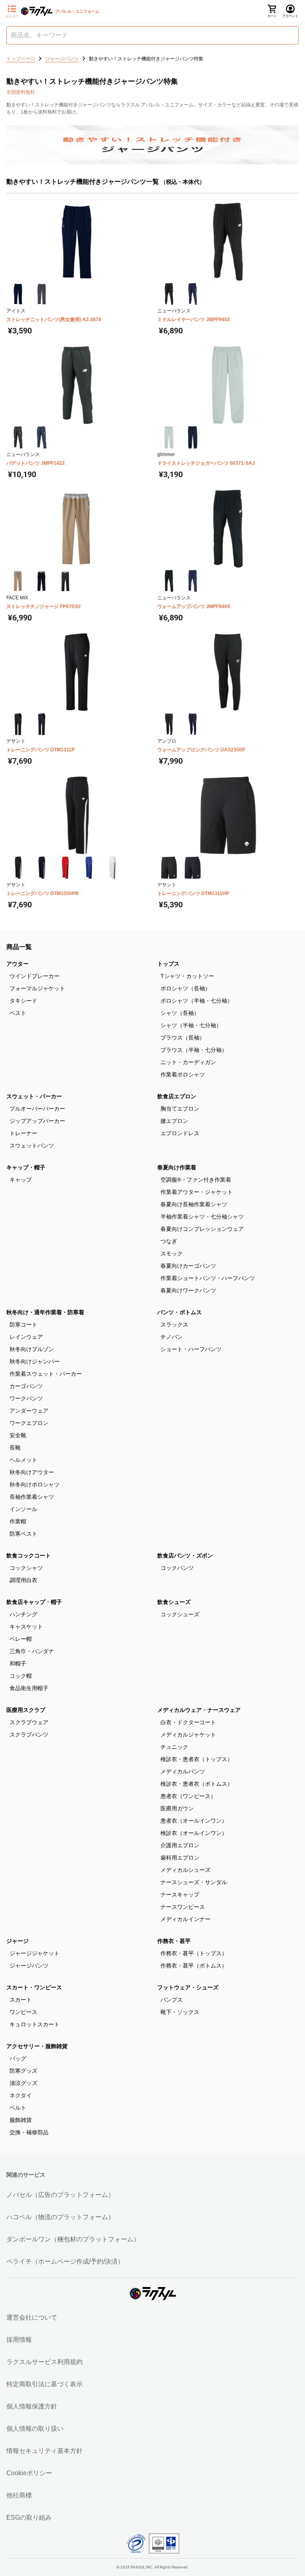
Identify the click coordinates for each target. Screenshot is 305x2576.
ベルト (18, 2108)
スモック (172, 1253)
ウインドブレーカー (35, 976)
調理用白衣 (23, 1580)
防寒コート (23, 1325)
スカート (21, 2000)
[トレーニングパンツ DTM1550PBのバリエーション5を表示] (112, 867)
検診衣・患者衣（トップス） (197, 1759)
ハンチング (23, 1614)
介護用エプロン (180, 1845)
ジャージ (17, 1941)
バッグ (18, 2058)
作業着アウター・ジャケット (197, 1192)
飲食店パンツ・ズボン (185, 1556)
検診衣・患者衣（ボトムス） (197, 1784)
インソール (23, 1509)
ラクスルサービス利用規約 (44, 2362)
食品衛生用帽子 (29, 1688)
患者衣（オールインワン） (194, 1821)
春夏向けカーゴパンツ (188, 1266)
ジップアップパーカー (37, 1121)
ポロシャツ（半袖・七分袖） (197, 1001)
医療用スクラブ (26, 1710)
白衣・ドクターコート (188, 1722)
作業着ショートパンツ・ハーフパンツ (208, 1278)
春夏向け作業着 (177, 1167)
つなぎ (169, 1241)
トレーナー (23, 1133)
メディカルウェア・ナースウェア (199, 1710)
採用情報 (19, 2340)
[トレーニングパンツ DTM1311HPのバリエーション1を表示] (169, 867)
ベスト (18, 1013)
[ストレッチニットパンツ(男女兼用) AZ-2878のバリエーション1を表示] (18, 294)
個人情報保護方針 (32, 2406)
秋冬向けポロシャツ (35, 1484)
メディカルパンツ (183, 1771)
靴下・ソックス (180, 2012)
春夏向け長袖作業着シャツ (194, 1204)
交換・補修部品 (29, 2132)
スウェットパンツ (32, 1146)
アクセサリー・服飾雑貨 (37, 2046)
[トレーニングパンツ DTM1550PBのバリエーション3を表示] (65, 867)
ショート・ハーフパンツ (191, 1349)
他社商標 (19, 2495)
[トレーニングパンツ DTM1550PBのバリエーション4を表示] (89, 867)
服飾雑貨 (21, 2120)
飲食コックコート (29, 1556)
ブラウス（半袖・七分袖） (194, 1050)
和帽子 (18, 1663)
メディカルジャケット (188, 1735)
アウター (17, 964)
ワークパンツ (26, 1398)
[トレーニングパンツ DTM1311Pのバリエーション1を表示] (18, 724)
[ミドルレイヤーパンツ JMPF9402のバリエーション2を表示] (192, 294)
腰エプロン (174, 1121)
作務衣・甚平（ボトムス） (194, 1966)
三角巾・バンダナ (32, 1651)
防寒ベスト (23, 1534)
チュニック (174, 1747)
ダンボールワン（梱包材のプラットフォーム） (73, 2239)
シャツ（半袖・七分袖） (191, 1025)
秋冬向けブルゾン (32, 1349)
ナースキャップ (180, 1894)
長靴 (15, 1448)
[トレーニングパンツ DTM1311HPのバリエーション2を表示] (192, 867)
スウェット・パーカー (34, 1096)
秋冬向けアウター (32, 1472)
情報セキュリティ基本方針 (44, 2451)
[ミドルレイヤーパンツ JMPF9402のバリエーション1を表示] (169, 294)
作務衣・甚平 (174, 1941)
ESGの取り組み (29, 2517)
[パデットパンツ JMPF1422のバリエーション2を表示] (42, 437)
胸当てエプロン (180, 1109)
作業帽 (18, 1521)
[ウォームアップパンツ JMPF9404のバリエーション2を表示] (192, 581)
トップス (168, 964)
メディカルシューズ (185, 1870)
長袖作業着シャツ (32, 1497)
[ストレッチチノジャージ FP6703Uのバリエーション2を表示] (42, 581)
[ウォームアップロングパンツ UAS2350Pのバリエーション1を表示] (169, 724)
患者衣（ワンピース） (188, 1796)
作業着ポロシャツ (183, 1074)
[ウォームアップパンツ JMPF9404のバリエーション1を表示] (169, 581)
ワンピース (23, 2012)
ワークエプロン (29, 1423)
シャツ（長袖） (180, 1013)
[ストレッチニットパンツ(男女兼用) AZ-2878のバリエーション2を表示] (42, 294)
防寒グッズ (23, 2071)
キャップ (21, 1180)
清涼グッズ (23, 2083)
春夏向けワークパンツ (188, 1290)
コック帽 (21, 1676)
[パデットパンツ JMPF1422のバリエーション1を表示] (18, 437)
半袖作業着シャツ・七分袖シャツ (202, 1217)
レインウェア (26, 1337)
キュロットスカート (35, 2024)
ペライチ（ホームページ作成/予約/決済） (65, 2261)
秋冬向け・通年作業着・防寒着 (45, 1312)
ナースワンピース (183, 1907)
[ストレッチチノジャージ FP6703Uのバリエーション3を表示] (65, 581)
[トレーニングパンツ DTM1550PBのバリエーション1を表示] (18, 867)
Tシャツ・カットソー (187, 976)
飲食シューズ (174, 1602)
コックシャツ (26, 1568)
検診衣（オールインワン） (194, 1833)
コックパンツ (177, 1568)
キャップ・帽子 (26, 1167)
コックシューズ (180, 1614)
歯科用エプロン (180, 1858)
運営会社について (32, 2317)
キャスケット (26, 1627)
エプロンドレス (180, 1133)
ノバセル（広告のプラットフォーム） (60, 2195)
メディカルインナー (185, 1919)
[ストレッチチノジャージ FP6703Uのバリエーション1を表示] (18, 581)
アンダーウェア (29, 1411)
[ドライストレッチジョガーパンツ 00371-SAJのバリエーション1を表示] (169, 437)
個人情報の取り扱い (35, 2429)
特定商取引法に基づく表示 (44, 2384)
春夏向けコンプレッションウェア (202, 1229)
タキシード (23, 1001)
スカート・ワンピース (34, 1987)
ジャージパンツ (29, 1966)
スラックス (174, 1325)
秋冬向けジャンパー (35, 1361)
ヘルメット (23, 1460)
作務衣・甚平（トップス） (194, 1953)
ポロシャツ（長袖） (185, 988)
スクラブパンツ (29, 1735)
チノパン (172, 1337)
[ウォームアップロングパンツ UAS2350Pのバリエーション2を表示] (192, 724)
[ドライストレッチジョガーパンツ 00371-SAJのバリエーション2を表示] (192, 437)
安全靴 (18, 1435)
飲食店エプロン (177, 1096)
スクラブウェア (29, 1722)
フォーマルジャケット (37, 988)
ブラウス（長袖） (183, 1038)
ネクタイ (21, 2095)
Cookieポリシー (29, 2473)
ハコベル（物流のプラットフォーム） (60, 2217)
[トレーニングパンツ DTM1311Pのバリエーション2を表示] (42, 724)
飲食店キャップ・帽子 (34, 1602)
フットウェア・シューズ (188, 1987)
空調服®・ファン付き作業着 (196, 1180)
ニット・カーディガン (188, 1062)
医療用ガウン (177, 1808)
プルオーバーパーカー (37, 1109)
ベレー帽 (21, 1639)
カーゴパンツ (26, 1386)
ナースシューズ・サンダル (194, 1882)
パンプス (172, 2000)
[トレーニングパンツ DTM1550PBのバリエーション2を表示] (42, 867)
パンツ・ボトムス (180, 1312)
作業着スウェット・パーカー (46, 1374)
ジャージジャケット (35, 1953)
